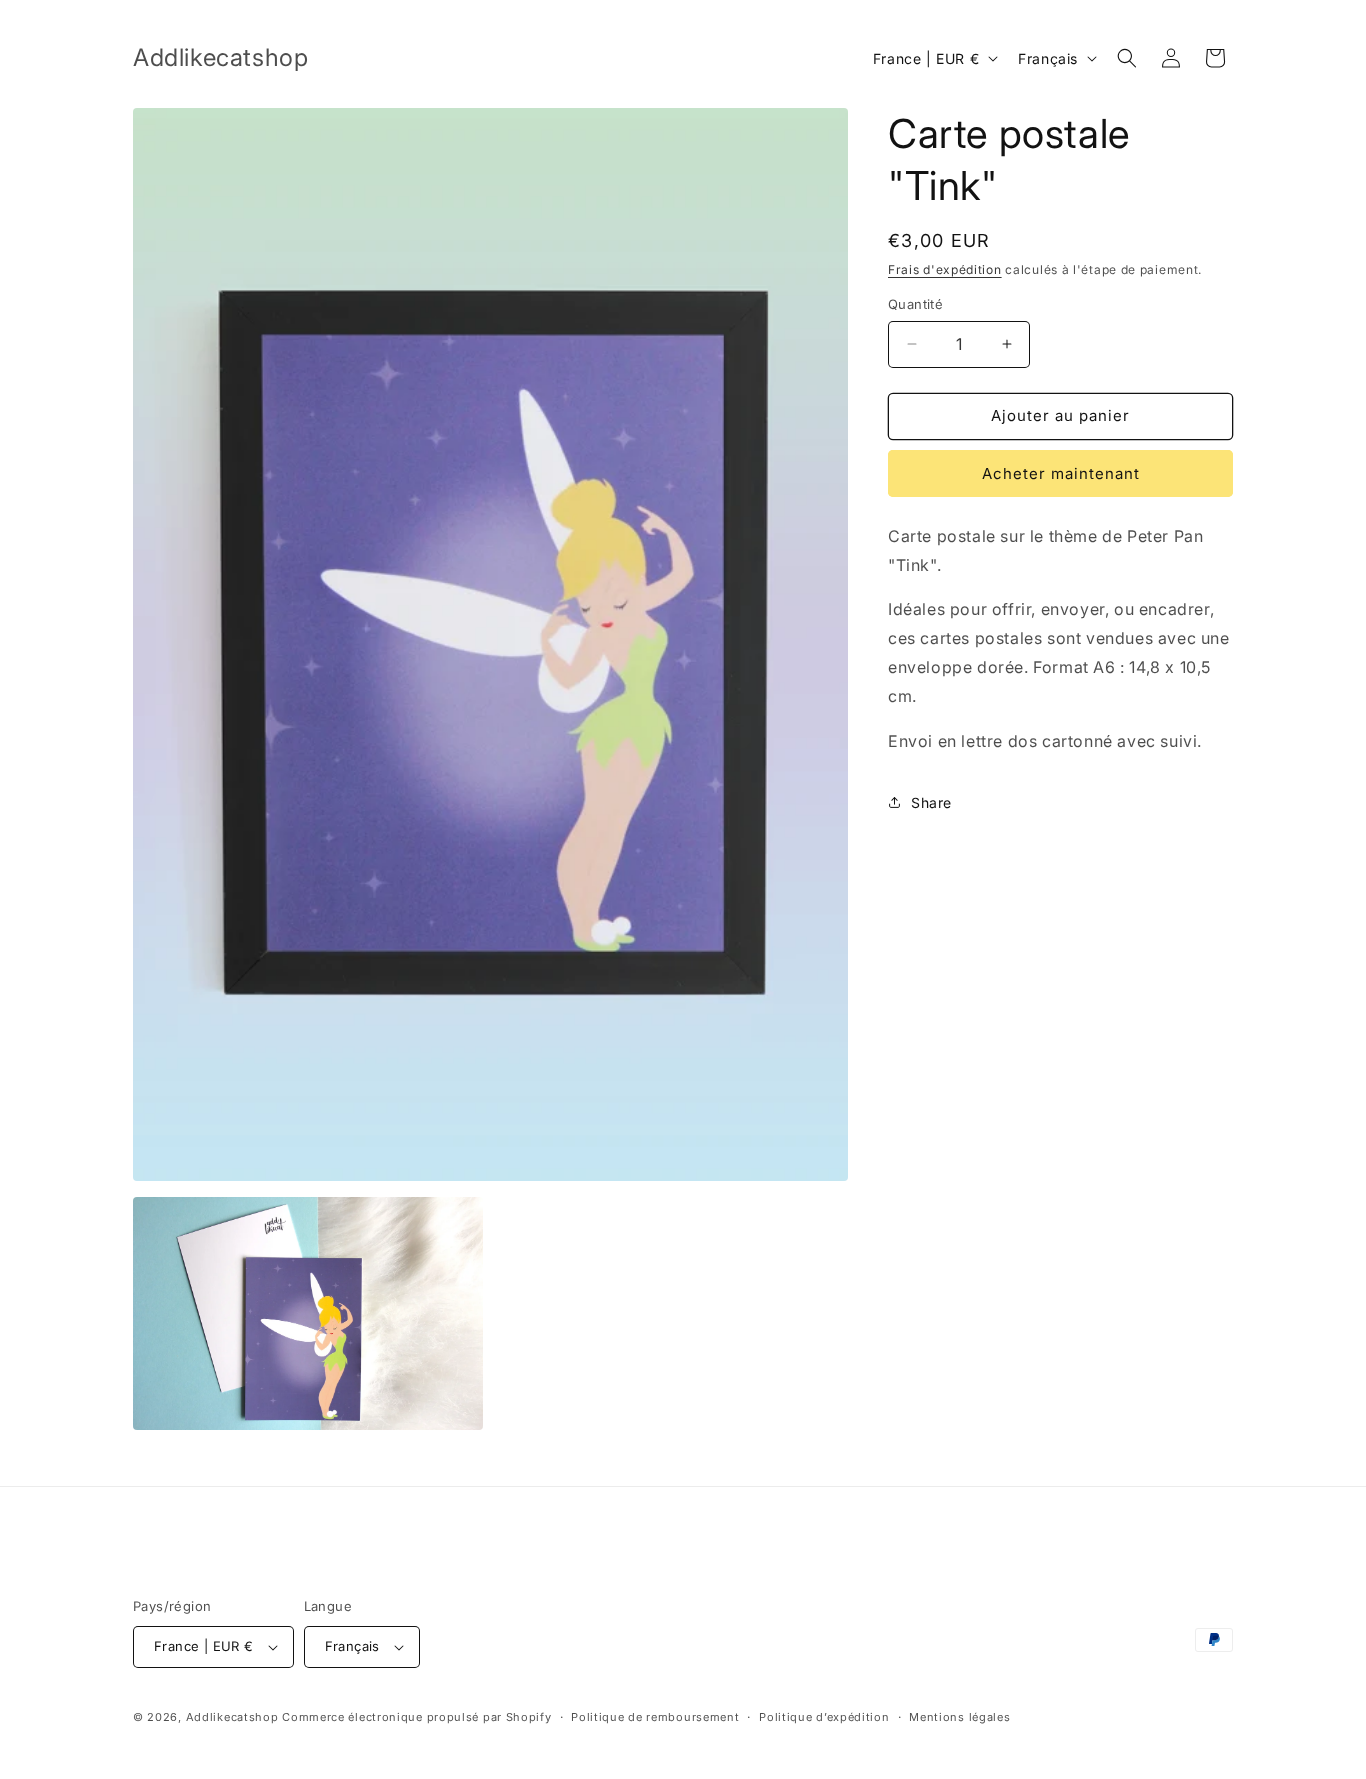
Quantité (915, 304)
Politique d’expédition (824, 1717)
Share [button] (931, 802)
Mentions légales (959, 1717)
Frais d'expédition (945, 269)
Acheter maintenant (1061, 473)
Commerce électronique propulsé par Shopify (416, 1717)
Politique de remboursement (655, 1717)
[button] (1127, 58)
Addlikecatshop (232, 1717)
